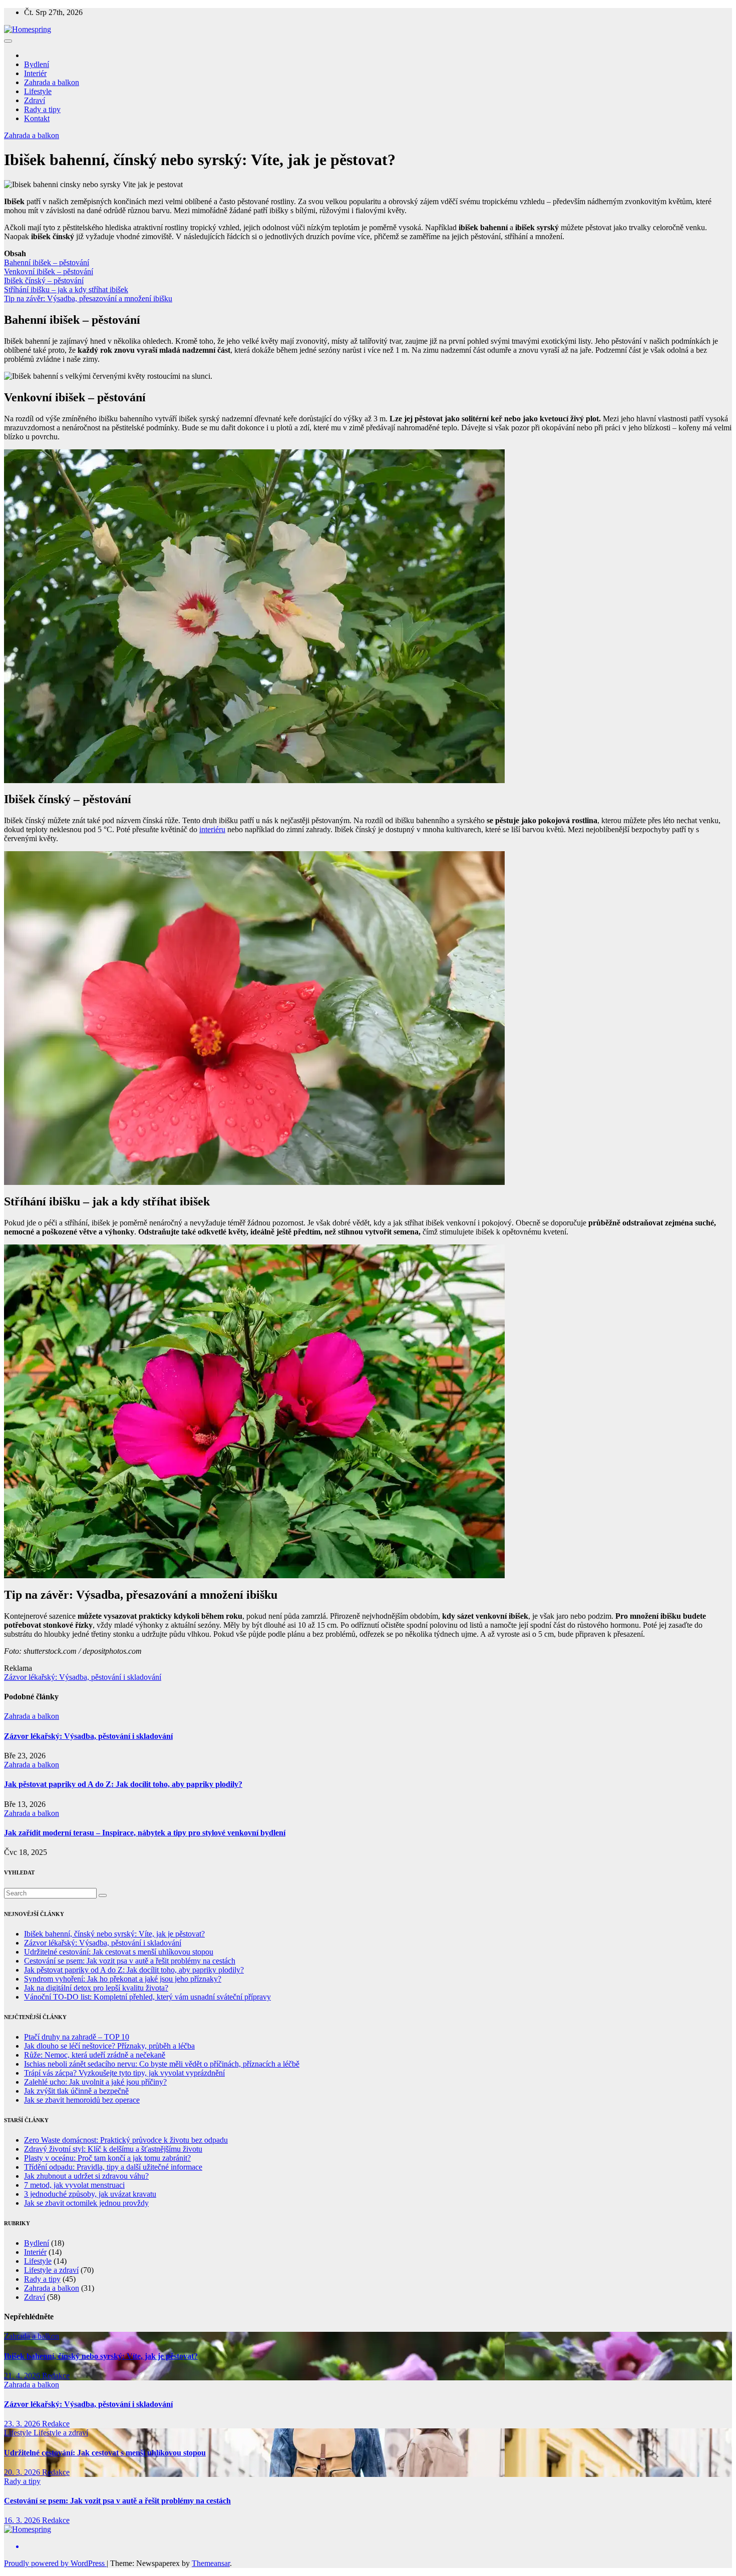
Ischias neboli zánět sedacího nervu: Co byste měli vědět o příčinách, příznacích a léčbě (162, 2064)
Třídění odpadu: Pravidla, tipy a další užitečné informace (113, 2167)
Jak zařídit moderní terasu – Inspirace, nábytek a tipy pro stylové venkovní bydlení (145, 1833)
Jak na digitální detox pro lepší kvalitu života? (96, 1988)
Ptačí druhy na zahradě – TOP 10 (77, 2037)
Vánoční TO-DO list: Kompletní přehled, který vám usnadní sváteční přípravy (147, 1997)
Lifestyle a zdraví (51, 2270)
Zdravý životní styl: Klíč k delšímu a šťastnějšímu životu (113, 2149)
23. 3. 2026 (23, 2424)
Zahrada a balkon (52, 82)
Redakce (56, 2376)
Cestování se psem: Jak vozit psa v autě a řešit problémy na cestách (130, 1961)
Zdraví (35, 100)
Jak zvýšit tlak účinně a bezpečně (76, 2091)
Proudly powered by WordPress (55, 2563)
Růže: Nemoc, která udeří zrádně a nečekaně (95, 2055)
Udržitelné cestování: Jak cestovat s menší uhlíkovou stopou (119, 1952)
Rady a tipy (42, 109)
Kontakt (37, 118)
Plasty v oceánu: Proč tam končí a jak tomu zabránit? (107, 2158)
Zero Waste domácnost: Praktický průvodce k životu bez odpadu (126, 2140)
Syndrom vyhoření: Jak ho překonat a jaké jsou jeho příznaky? (123, 1979)
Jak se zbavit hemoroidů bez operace (82, 2100)
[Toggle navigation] (8, 41)
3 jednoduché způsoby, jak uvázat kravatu (90, 2194)
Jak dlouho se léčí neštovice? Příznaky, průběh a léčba (109, 2046)
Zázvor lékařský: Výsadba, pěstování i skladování (83, 1677)
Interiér (35, 73)
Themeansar (211, 2563)
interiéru (212, 829)
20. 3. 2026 (23, 2472)
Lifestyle (38, 91)
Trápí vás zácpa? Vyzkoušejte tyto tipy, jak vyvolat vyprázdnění (124, 2073)
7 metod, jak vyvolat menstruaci (74, 2185)
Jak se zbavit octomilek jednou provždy (86, 2203)
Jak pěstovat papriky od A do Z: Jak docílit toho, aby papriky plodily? (123, 1784)
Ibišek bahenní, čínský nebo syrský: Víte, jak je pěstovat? (114, 1934)
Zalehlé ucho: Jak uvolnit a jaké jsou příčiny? (95, 2082)
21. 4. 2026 (23, 2376)
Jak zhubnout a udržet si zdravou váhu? (86, 2176)
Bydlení (37, 64)
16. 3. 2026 (23, 2520)
